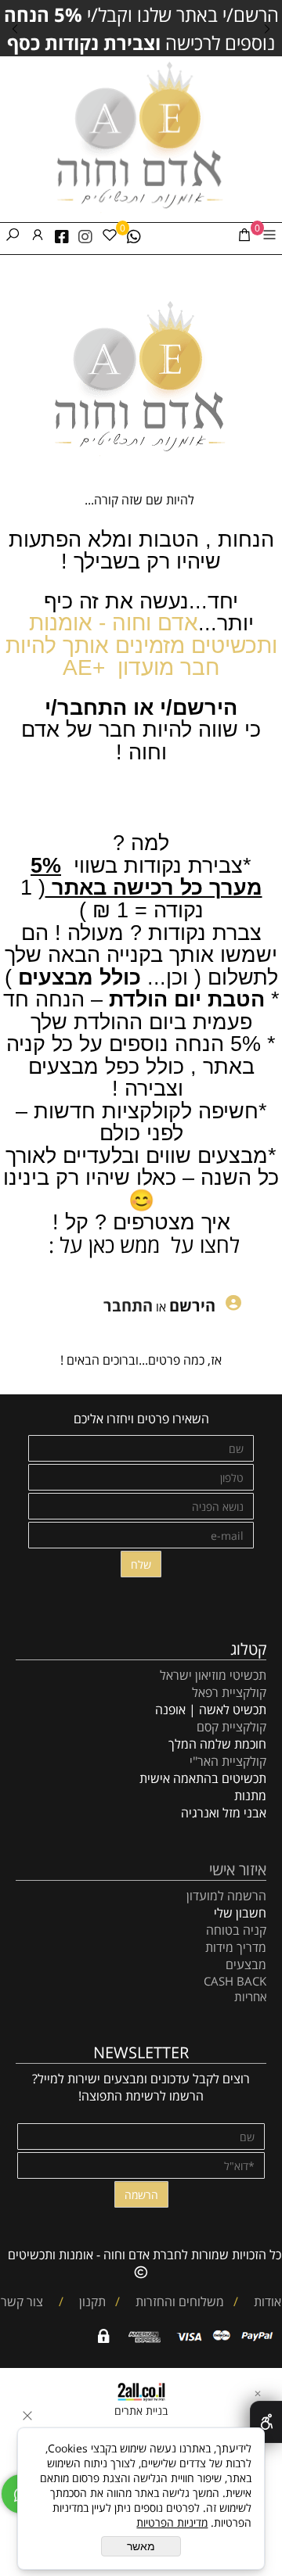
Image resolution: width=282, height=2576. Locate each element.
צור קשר (22, 2302)
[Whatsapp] (134, 237)
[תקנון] (73, 2302)
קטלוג (248, 1649)
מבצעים (246, 1964)
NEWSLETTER (141, 2052)
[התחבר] (38, 237)
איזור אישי (238, 1869)
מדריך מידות (236, 1947)
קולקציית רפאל (229, 1692)
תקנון (91, 2302)
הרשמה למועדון (226, 1896)
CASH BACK (235, 1981)
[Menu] (269, 237)
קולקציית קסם (231, 1727)
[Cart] (244, 237)
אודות (266, 2302)
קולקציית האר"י (226, 1761)
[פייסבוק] (62, 237)
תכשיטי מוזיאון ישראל (213, 1675)
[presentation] (16, 28)
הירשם (192, 1306)
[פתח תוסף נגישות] (266, 2422)
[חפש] (13, 237)
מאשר (141, 2546)
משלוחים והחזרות (178, 2302)
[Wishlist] (110, 237)
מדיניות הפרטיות (172, 2522)
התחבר (128, 1306)
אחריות (250, 1997)
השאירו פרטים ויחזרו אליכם (141, 1419)
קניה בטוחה (236, 1930)
